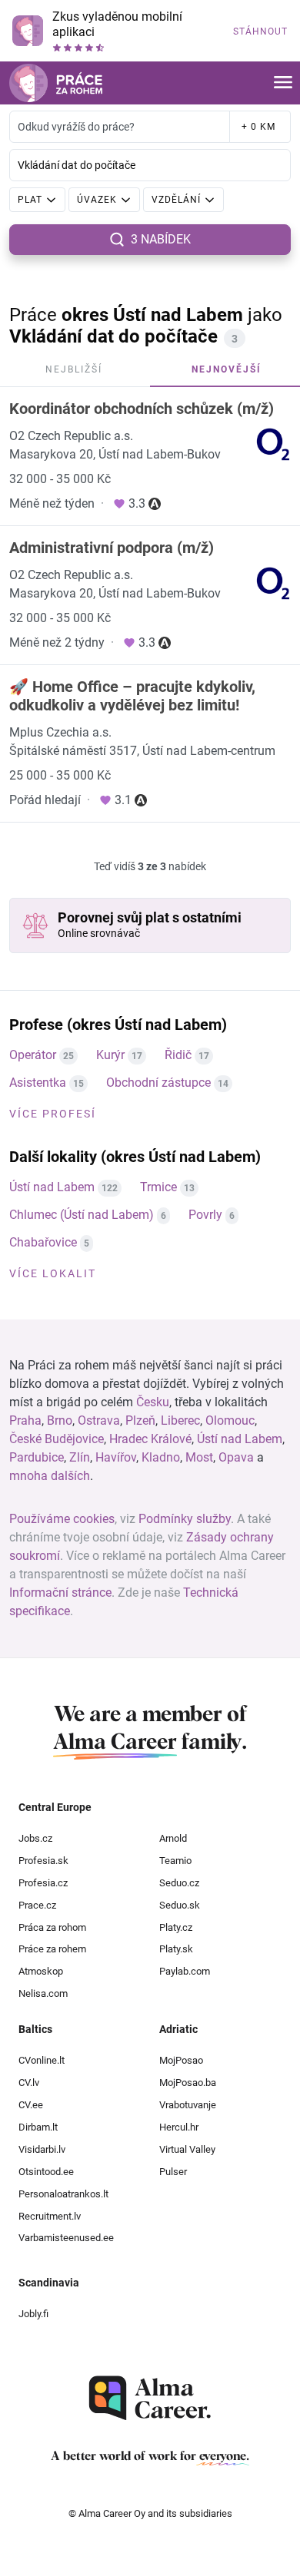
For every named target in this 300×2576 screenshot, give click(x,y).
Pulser (173, 2172)
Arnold (173, 1838)
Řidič (178, 1055)
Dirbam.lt (38, 2127)
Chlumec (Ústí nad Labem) (82, 1215)
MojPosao (181, 2060)
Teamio (175, 1861)
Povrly (205, 1215)
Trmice (158, 1187)
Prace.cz (37, 1905)
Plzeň (140, 1420)
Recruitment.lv (50, 2216)
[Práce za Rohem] (56, 83)
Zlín (80, 1457)
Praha (25, 1420)
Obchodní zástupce (158, 1083)
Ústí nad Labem (52, 1187)
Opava (236, 1457)
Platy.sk (176, 1949)
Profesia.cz (43, 1883)
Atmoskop (41, 1971)
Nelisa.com (43, 1993)
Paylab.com (185, 1971)
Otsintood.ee (46, 2172)
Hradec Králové (150, 1439)
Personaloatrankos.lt (63, 2194)
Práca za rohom (52, 1927)
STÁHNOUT (260, 31)
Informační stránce (60, 1593)
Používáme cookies (62, 1519)
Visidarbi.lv (42, 2149)
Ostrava (99, 1420)
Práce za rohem (52, 1949)
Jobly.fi (33, 2314)
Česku (153, 1402)
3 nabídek (161, 239)
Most (199, 1457)
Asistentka (38, 1083)
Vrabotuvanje (188, 2105)
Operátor (33, 1055)
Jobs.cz (35, 1838)
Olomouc (230, 1420)
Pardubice (37, 1457)
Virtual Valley (187, 2149)
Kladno (161, 1457)
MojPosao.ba (188, 2083)
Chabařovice (43, 1242)
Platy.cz (176, 1927)
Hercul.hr (179, 2127)
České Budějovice (57, 1439)
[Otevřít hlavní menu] (283, 83)
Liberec (180, 1420)
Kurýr (110, 1055)
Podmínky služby (185, 1519)
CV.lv (29, 2083)
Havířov (116, 1457)
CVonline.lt (42, 2060)
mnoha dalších (50, 1476)
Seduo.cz (179, 1883)
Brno (60, 1420)
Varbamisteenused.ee (66, 2238)
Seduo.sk (180, 1905)
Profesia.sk (43, 1861)
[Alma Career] (150, 2398)
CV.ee (31, 2105)
